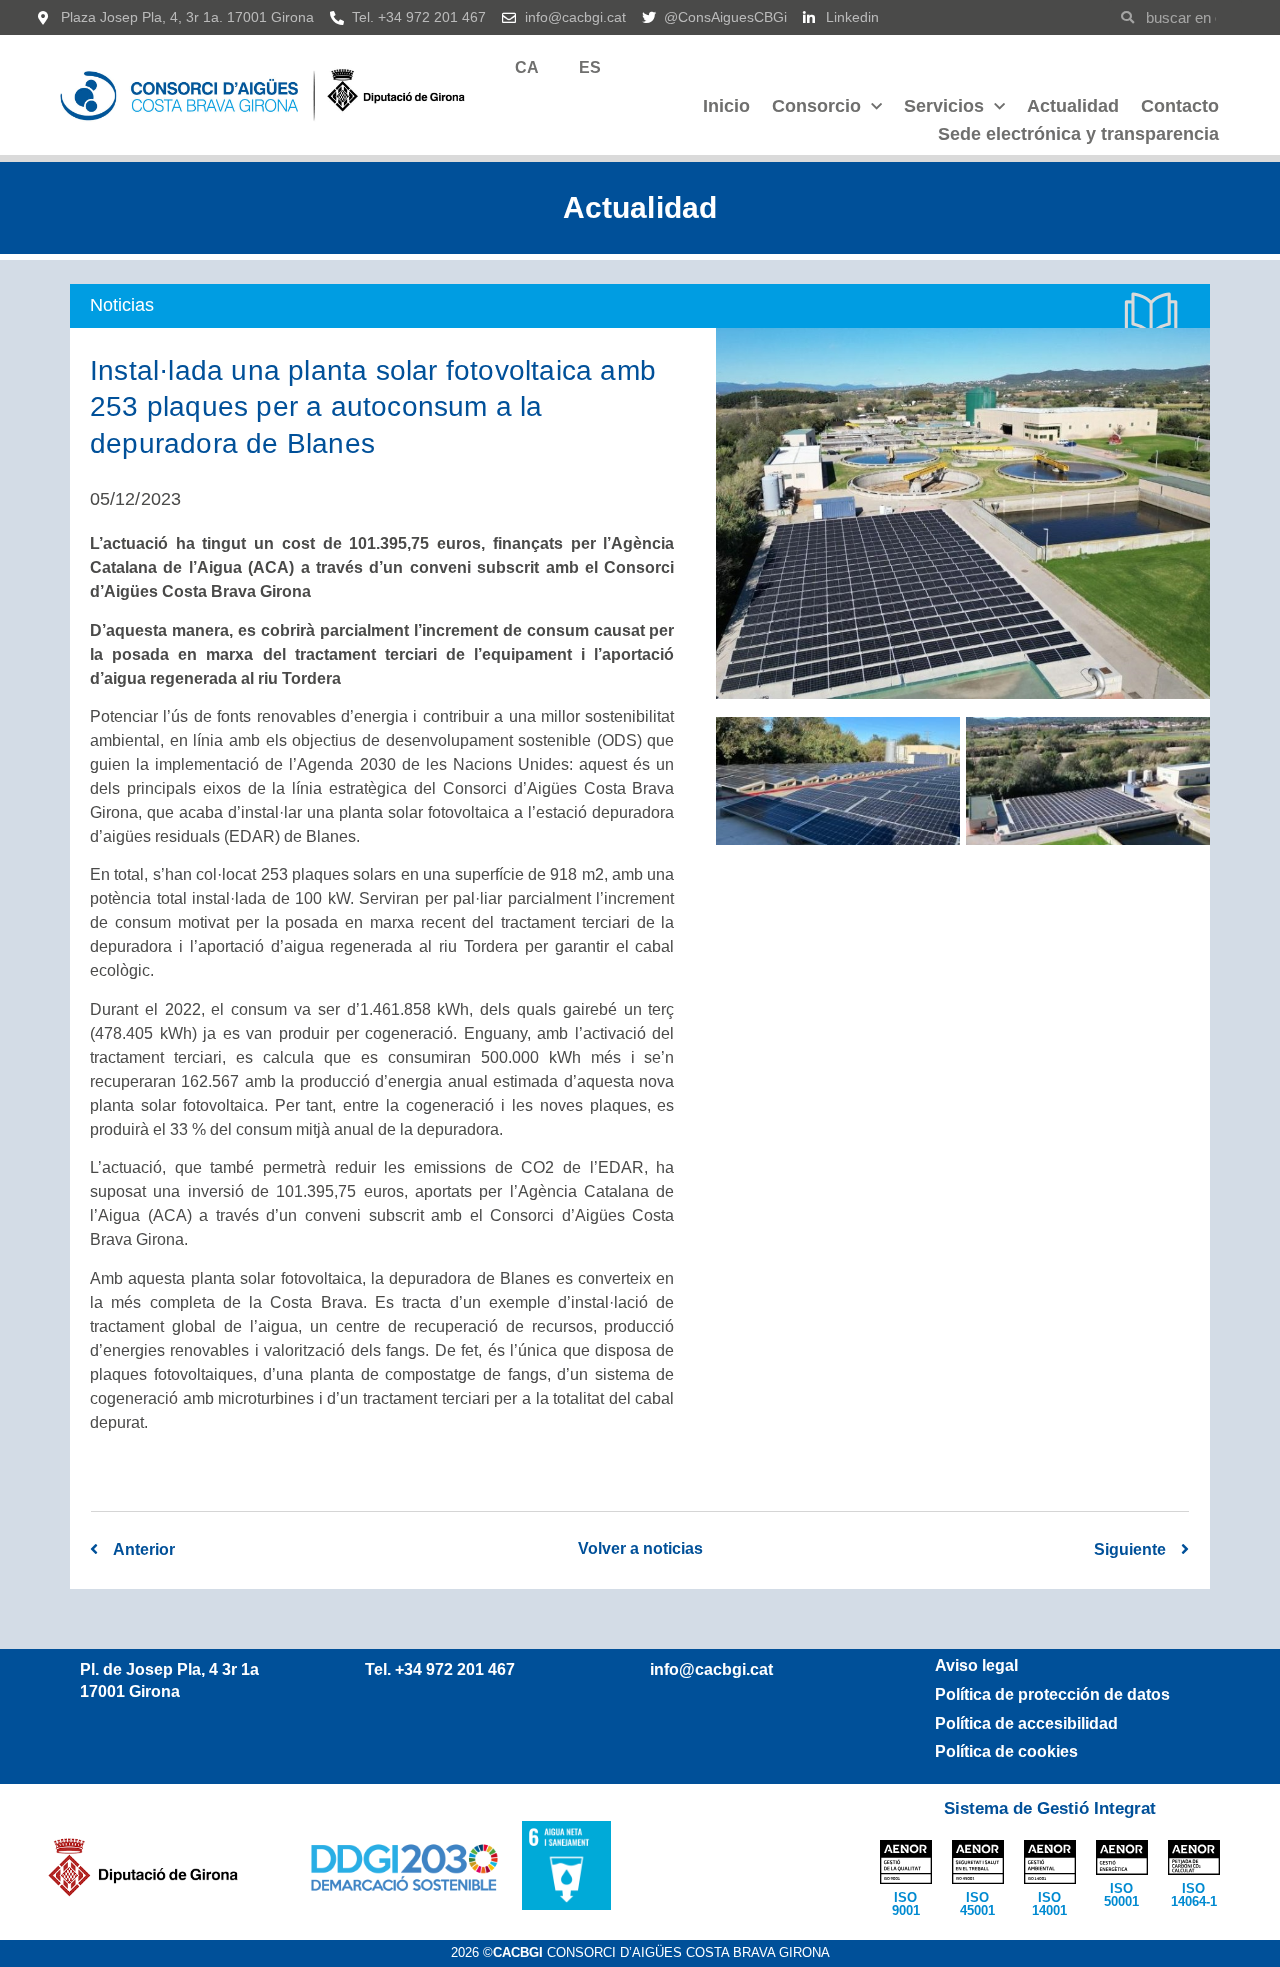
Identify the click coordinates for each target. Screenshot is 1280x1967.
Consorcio (816, 106)
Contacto (1180, 106)
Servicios (944, 106)
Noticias (122, 305)
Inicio (726, 106)
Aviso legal (976, 1665)
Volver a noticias (640, 1548)
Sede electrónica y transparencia (1078, 134)
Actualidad (1073, 106)
